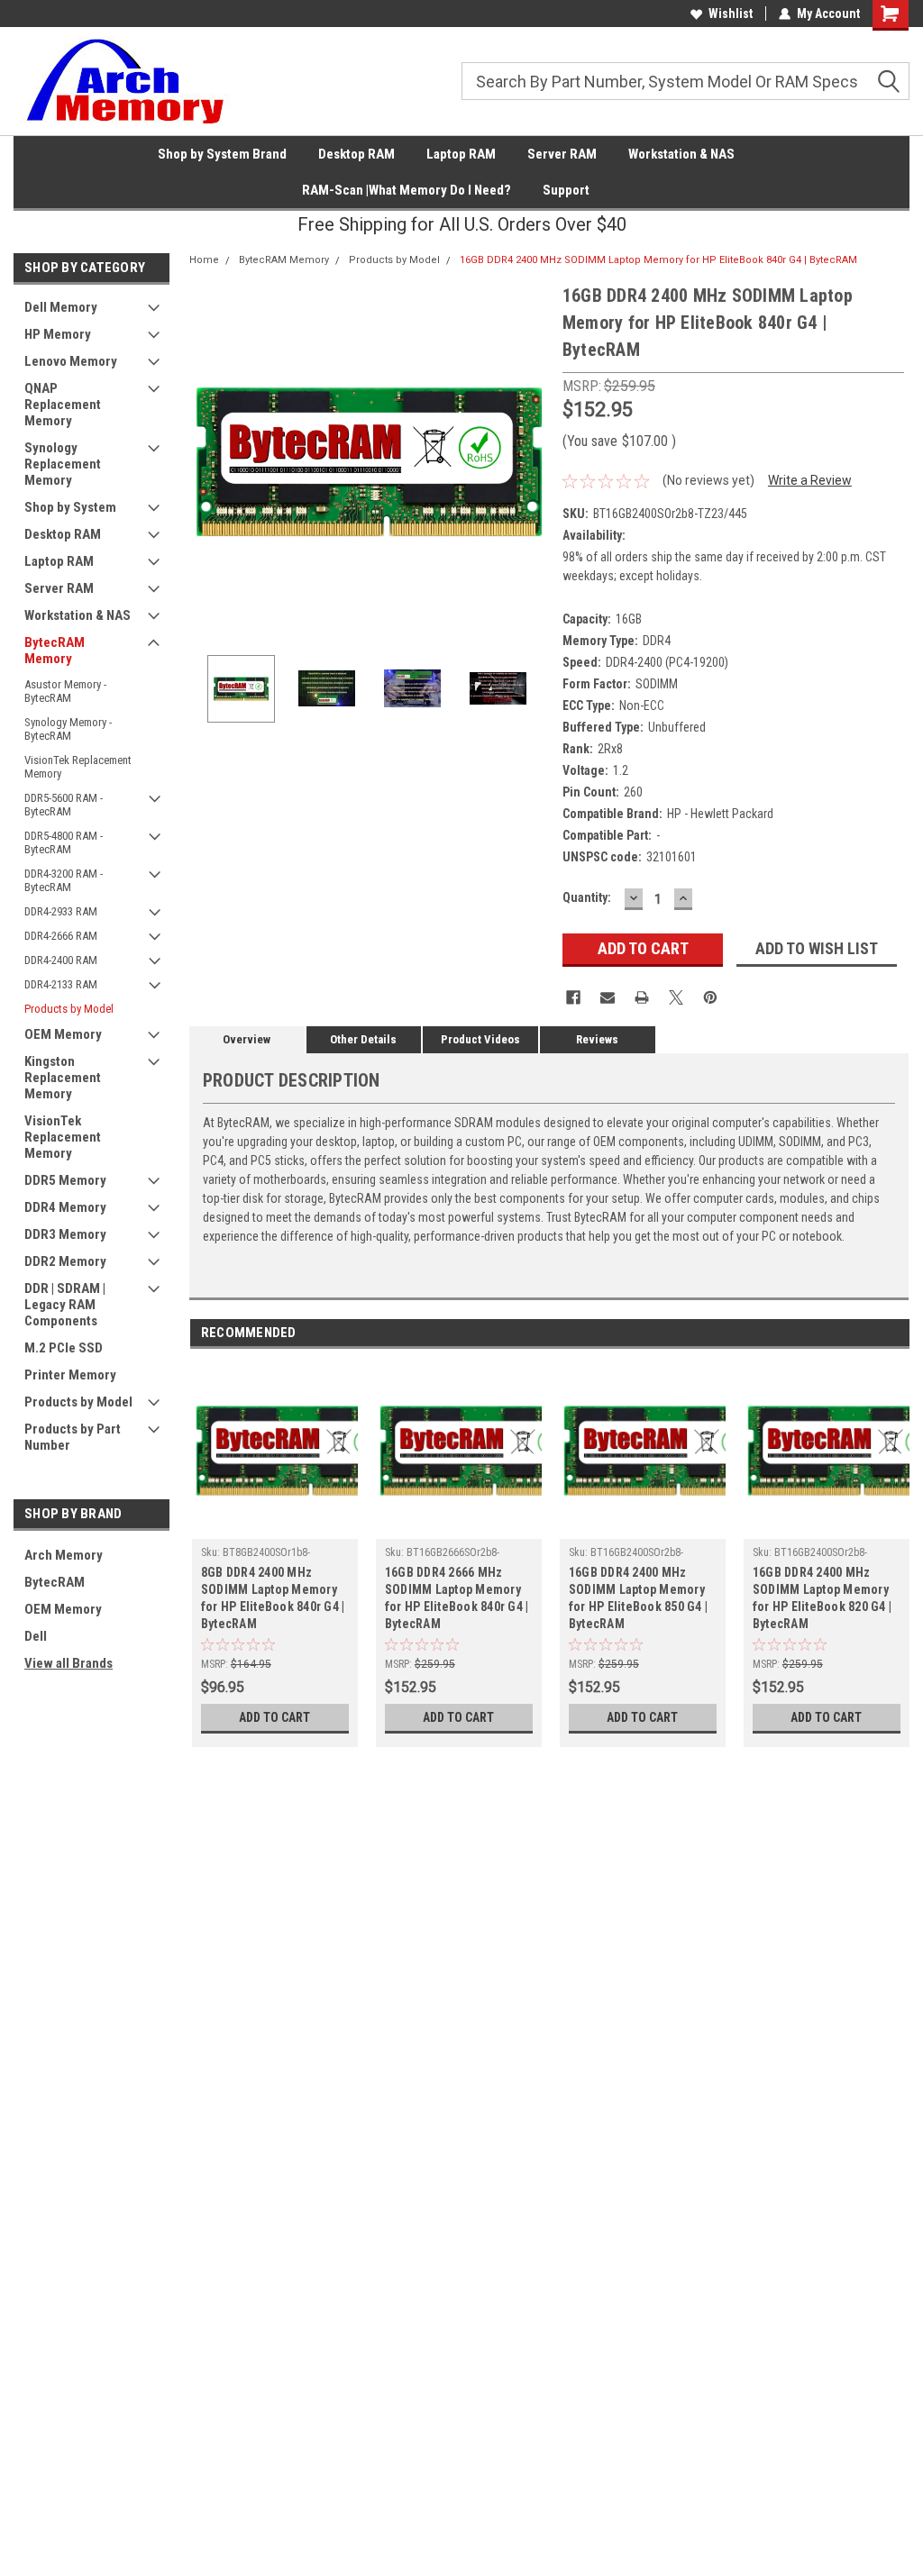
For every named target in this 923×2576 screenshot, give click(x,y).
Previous (207, 462)
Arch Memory (64, 1555)
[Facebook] (573, 997)
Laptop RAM (461, 154)
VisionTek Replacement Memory (78, 767)
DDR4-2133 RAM (61, 984)
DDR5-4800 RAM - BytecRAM (64, 842)
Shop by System (70, 507)
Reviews (597, 1039)
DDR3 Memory (65, 1234)
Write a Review (810, 480)
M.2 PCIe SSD (64, 1348)
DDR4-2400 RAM (61, 960)
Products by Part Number (73, 1437)
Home (204, 260)
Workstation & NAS (681, 154)
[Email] (608, 997)
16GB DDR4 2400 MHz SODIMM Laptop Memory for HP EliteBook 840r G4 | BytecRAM (658, 260)
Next (531, 462)
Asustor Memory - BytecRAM (65, 691)
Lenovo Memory (71, 361)
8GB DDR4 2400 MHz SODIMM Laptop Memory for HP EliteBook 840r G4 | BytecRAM (273, 1598)
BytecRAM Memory (55, 651)
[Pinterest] (710, 997)
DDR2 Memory (65, 1261)
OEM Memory (63, 1034)
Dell (36, 1636)
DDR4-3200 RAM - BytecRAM (64, 880)
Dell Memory (61, 307)
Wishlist (731, 14)
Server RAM (562, 154)
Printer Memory (70, 1375)
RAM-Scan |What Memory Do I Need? (407, 190)
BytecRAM (55, 1582)
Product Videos (480, 1039)
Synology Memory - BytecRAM (68, 729)
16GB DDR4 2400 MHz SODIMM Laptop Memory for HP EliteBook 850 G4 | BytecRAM (638, 1598)
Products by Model (69, 1009)
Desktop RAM (356, 154)
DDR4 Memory (65, 1207)
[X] (676, 997)
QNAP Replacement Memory (63, 405)
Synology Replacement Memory (63, 464)
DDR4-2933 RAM (61, 911)
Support (566, 190)
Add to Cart (274, 1717)
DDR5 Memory (65, 1180)
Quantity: (587, 897)
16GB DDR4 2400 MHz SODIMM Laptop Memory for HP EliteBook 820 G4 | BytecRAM (822, 1598)
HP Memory (58, 334)
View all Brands (69, 1663)
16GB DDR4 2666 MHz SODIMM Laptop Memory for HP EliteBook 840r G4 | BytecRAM (457, 1598)
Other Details (363, 1039)
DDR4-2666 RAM (61, 936)
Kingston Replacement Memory (63, 1078)
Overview (247, 1039)
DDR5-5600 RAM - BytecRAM (64, 805)
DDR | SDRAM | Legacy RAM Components (65, 1305)
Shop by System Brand (222, 154)
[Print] (642, 997)
